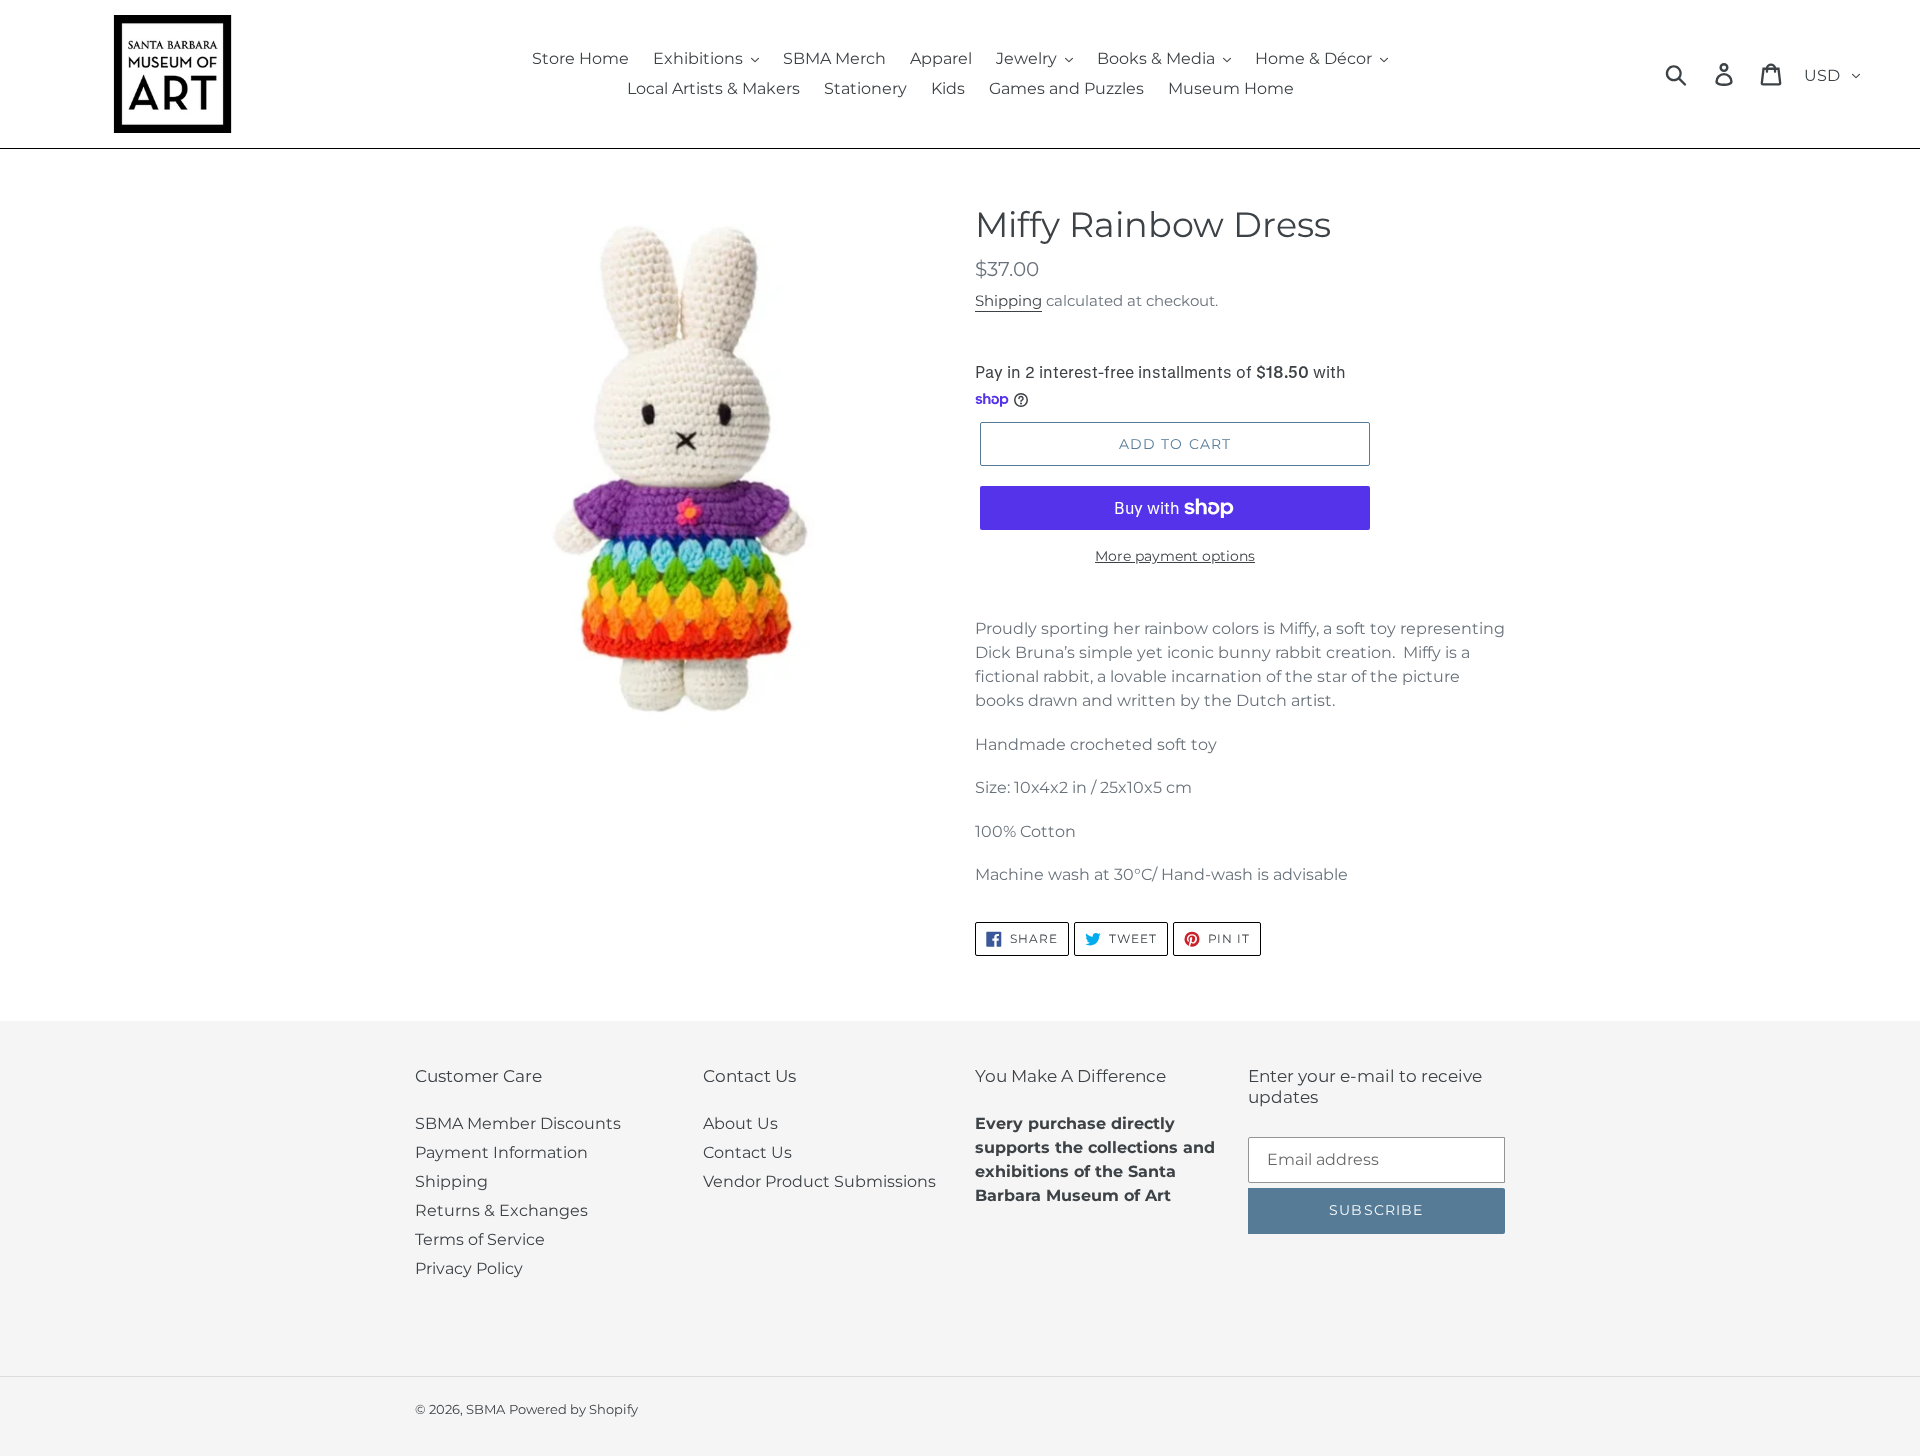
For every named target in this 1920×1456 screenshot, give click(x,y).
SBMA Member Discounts (518, 1123)
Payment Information (501, 1152)
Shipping (1008, 300)
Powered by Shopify (573, 1409)
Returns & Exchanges (501, 1210)
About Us (740, 1123)
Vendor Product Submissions (819, 1181)
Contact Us (747, 1152)
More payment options (1175, 556)
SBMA (485, 1409)
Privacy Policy (469, 1268)
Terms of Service (480, 1239)
